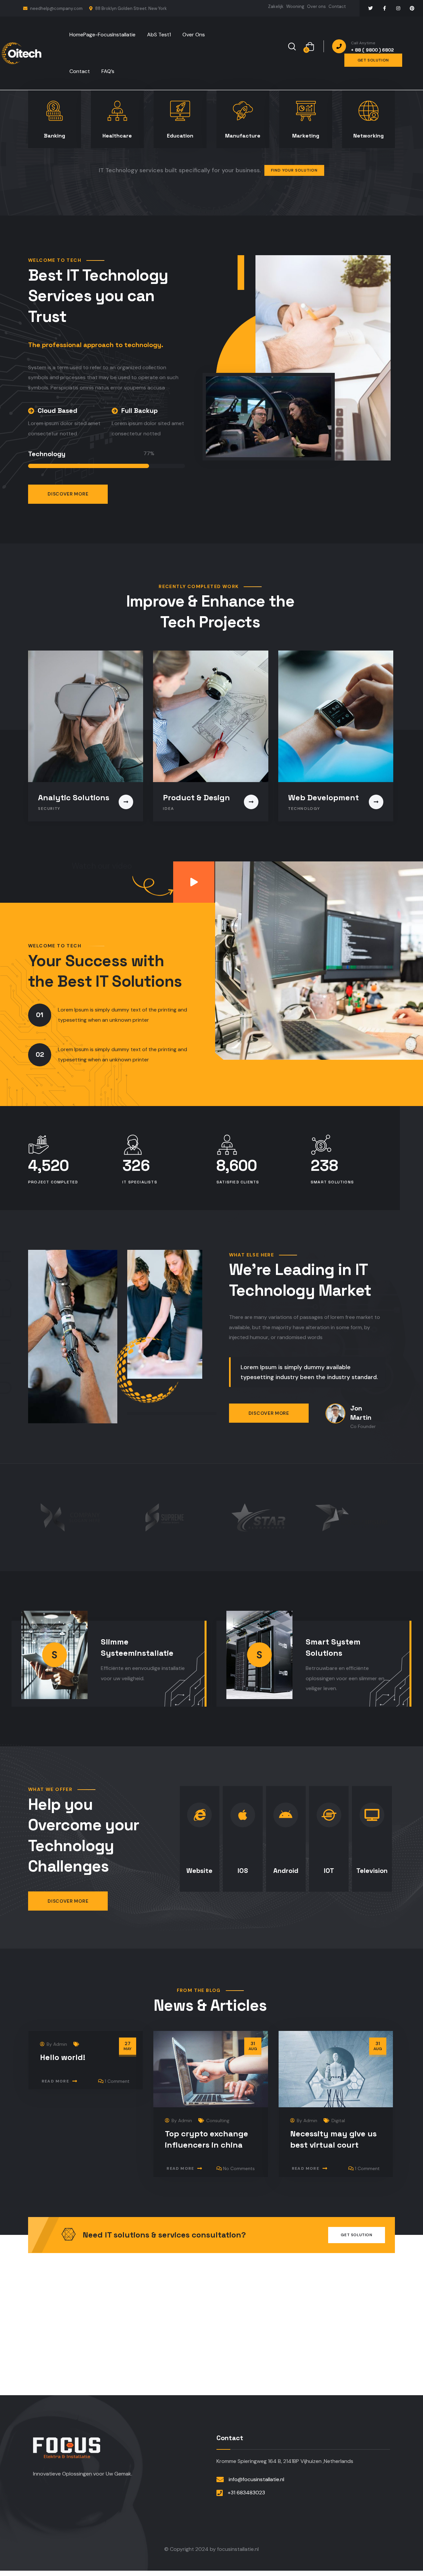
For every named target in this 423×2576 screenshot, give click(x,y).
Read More (55, 2081)
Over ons (316, 6)
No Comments (239, 2168)
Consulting (218, 2120)
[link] (194, 882)
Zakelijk (276, 6)
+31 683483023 (246, 2493)
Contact (337, 6)
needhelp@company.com (56, 8)
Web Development (324, 797)
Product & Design (196, 797)
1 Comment (117, 2081)
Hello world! (63, 2057)
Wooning (295, 6)
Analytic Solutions (74, 797)
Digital (338, 2120)
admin (60, 2044)
